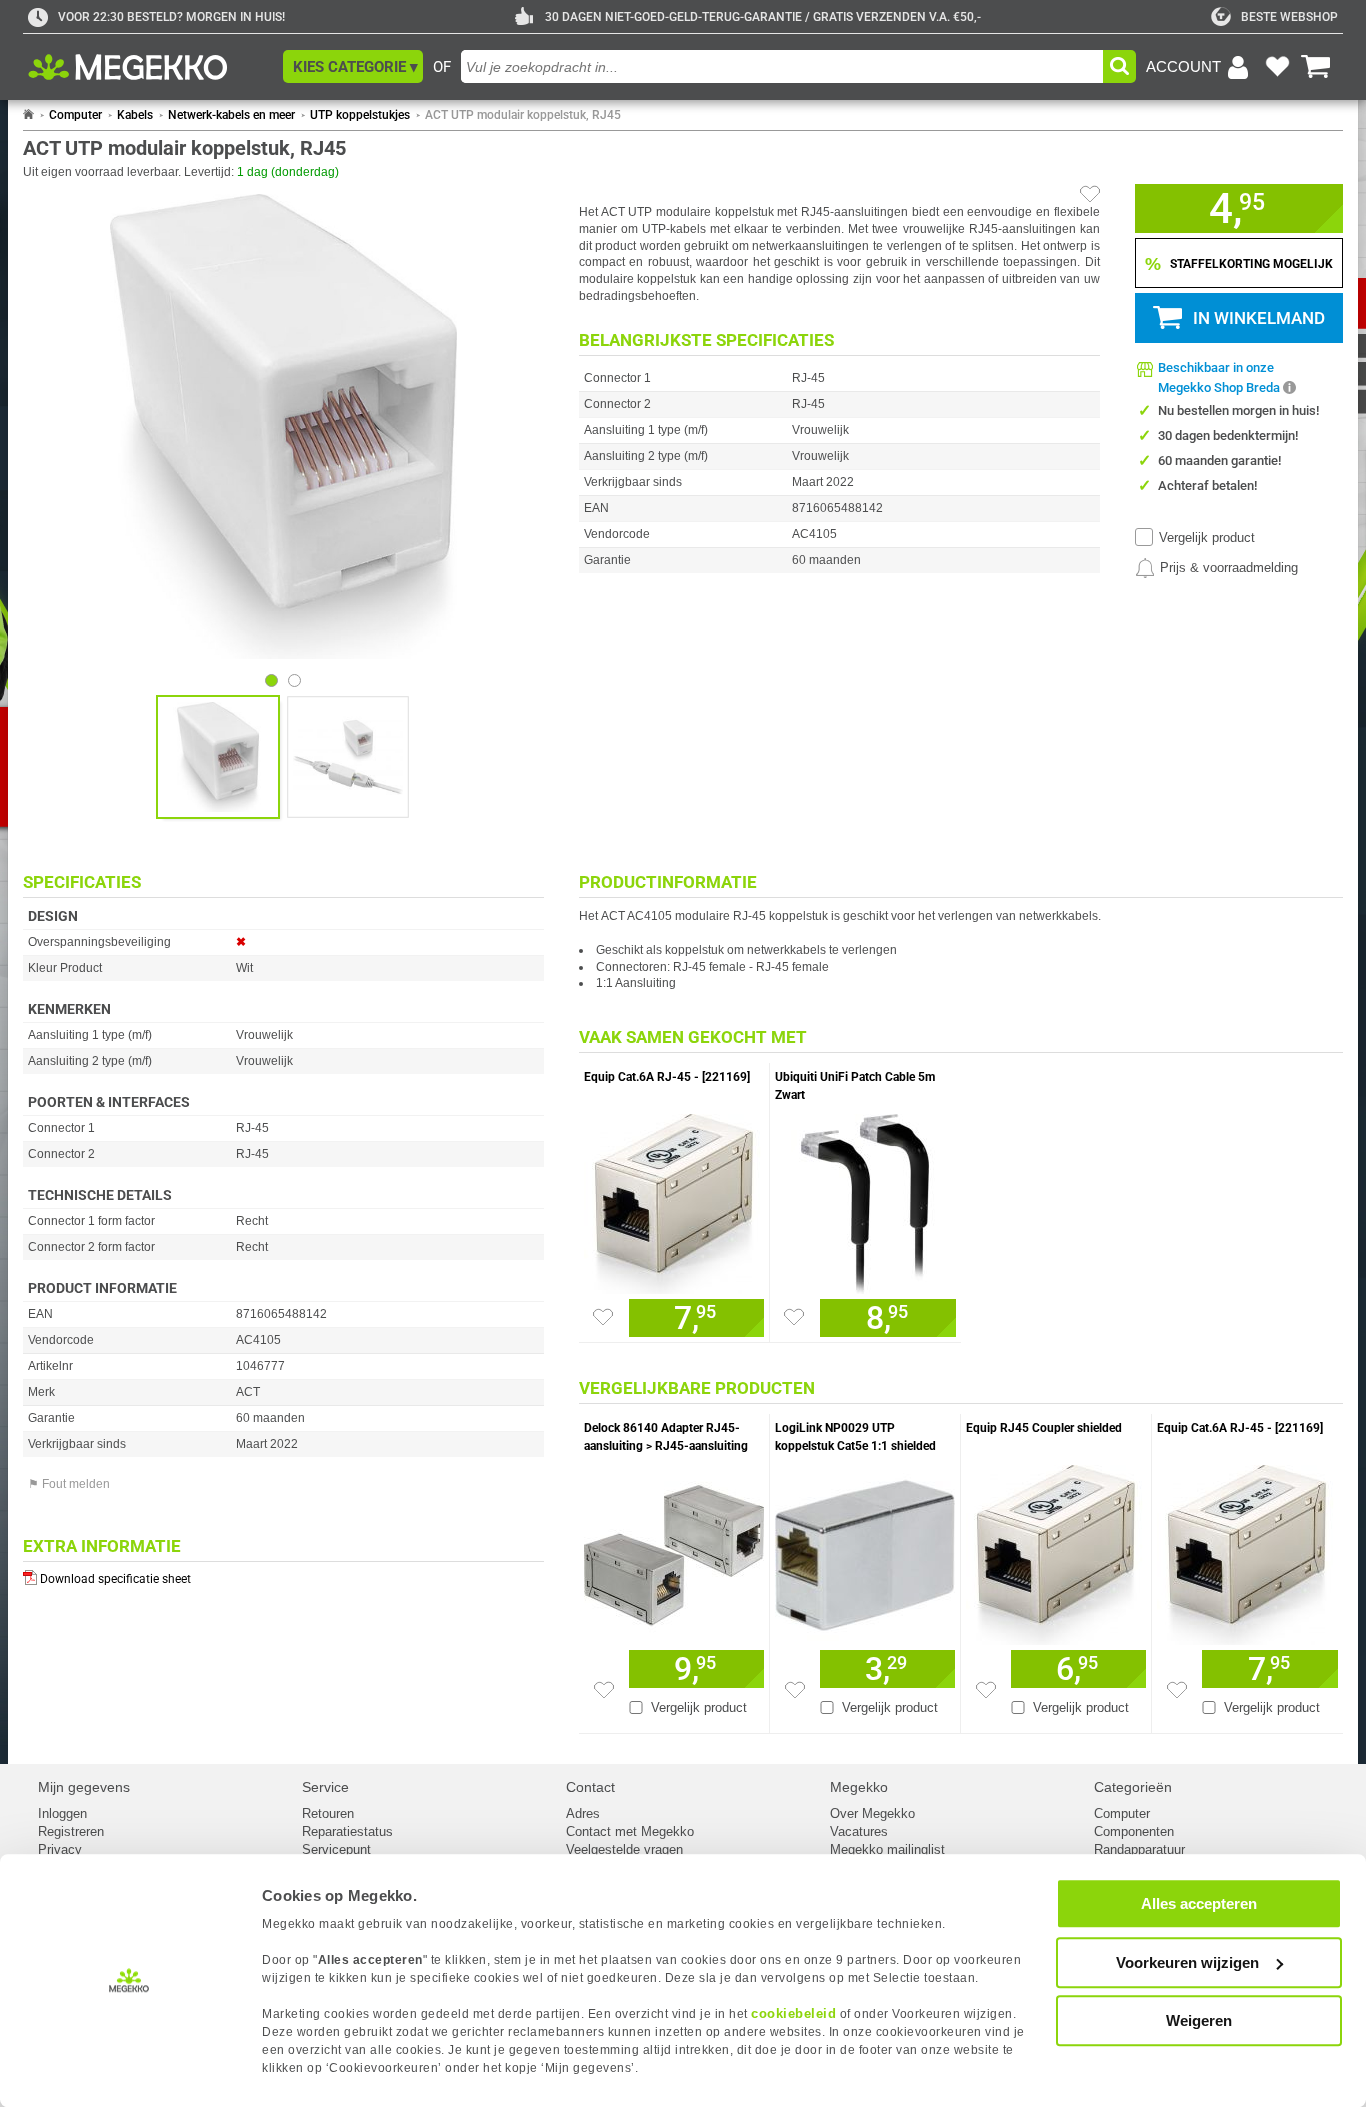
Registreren (71, 1831)
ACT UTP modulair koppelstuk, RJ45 (523, 115)
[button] (353, 66)
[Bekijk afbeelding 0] (271, 680)
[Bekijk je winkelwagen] (1316, 67)
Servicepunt (336, 1849)
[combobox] (782, 66)
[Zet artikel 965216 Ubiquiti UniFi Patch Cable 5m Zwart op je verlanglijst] (794, 1317)
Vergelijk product (1207, 537)
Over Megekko (872, 1813)
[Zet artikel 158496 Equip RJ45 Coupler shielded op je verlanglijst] (986, 1690)
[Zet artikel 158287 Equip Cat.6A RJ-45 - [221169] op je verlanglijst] (603, 1317)
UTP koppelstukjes (360, 115)
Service (325, 1787)
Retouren (328, 1813)
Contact (590, 1787)
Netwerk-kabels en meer (231, 115)
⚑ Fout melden (69, 1484)
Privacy (60, 1849)
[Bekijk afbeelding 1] (294, 680)
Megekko (859, 1787)
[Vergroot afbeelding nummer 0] (218, 757)
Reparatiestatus (347, 1831)
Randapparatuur (1139, 1849)
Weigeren (1199, 2020)
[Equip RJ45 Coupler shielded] (1056, 1550)
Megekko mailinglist (887, 1849)
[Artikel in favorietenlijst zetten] (1090, 194)
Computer (75, 115)
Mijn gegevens (84, 1787)
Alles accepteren (1199, 1903)
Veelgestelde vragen (624, 1849)
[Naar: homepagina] (28, 115)
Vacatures (859, 1831)
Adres (583, 1813)
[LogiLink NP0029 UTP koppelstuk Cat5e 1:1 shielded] (865, 1550)
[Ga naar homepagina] (150, 67)
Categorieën (1133, 1787)
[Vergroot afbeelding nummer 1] (348, 757)
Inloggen (62, 1813)
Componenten (1134, 1831)
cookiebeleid (793, 2013)
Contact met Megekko (630, 1831)
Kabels (135, 115)
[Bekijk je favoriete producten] (1277, 67)
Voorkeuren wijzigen (1187, 1962)
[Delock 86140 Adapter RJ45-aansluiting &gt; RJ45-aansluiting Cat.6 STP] (674, 1550)
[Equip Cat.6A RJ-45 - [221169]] (674, 1199)
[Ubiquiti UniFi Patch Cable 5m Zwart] (865, 1199)
